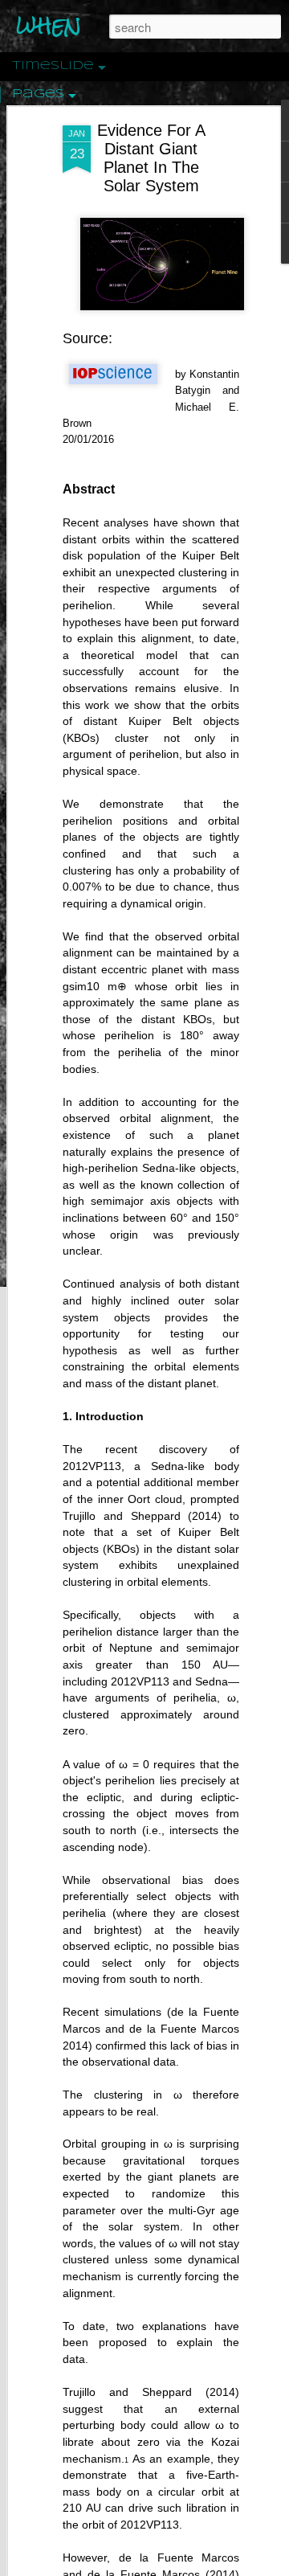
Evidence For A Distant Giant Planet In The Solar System (151, 158)
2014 (205, 1516)
